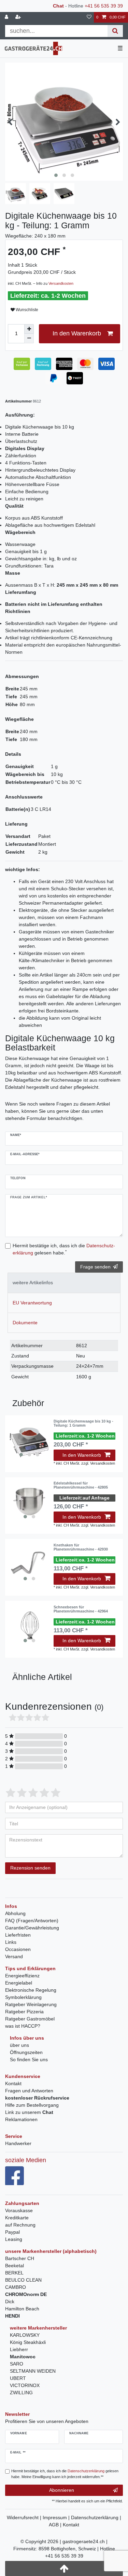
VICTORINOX (25, 2385)
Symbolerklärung (23, 1997)
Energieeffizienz (22, 1976)
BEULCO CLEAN (23, 2280)
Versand (14, 1956)
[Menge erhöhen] (29, 329)
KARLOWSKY (25, 2335)
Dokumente (25, 1323)
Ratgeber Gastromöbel (30, 2019)
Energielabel (19, 1983)
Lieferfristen (18, 1935)
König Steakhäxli (28, 2342)
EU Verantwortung (32, 1303)
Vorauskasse (19, 2210)
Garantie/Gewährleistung (32, 1928)
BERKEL (14, 2273)
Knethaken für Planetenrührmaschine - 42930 (81, 1547)
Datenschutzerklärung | (96, 2517)
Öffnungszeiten (26, 2052)
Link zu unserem (29, 2112)
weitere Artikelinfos (33, 1283)
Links (11, 1942)
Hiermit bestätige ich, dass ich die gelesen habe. (64, 1249)
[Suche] (115, 31)
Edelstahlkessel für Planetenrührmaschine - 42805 (81, 1485)
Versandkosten (61, 283)
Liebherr (19, 2349)
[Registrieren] (19, 17)
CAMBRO (16, 2287)
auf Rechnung (20, 2225)
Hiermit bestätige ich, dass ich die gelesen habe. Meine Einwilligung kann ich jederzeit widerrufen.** (65, 2474)
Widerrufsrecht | (25, 2517)
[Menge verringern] (29, 339)
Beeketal (15, 2266)
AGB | (56, 2525)
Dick (10, 2301)
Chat (58, 6)
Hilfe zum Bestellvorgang (32, 2105)
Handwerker (18, 2143)
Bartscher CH (20, 2258)
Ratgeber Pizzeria (24, 2012)
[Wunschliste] (89, 17)
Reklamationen (21, 2119)
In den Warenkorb (77, 333)
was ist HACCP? (23, 2026)
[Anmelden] (7, 17)
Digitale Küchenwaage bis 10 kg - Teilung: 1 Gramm (83, 1423)
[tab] (64, 1283)
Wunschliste (26, 310)
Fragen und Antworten (29, 2091)
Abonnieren (62, 2490)
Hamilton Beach (22, 2309)
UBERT (18, 2378)
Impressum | (57, 2517)
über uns (19, 2045)
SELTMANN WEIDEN (33, 2371)
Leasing (14, 2239)
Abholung (15, 1913)
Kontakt (13, 2083)
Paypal (12, 2232)
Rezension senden (30, 1868)
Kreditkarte (17, 2218)
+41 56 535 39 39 (104, 6)
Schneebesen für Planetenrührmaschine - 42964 (81, 1609)
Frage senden (95, 1267)
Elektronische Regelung (31, 1990)
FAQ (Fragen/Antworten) (32, 1921)
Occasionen (18, 1949)
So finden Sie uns (29, 2059)
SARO (17, 2364)
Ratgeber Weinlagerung (31, 2004)
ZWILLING (21, 2393)
